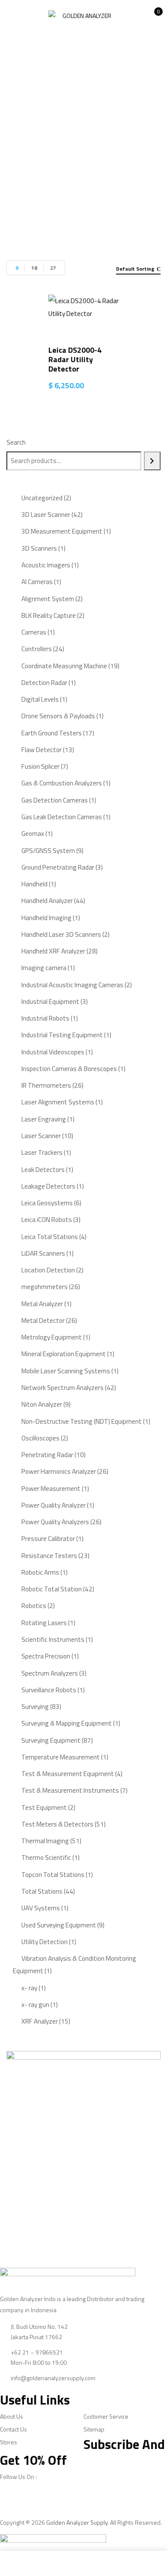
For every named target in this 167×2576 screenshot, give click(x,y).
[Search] (152, 461)
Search (16, 442)
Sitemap (94, 2429)
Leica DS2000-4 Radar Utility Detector (75, 359)
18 (34, 268)
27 (53, 268)
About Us (12, 2416)
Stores (9, 2442)
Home (78, 168)
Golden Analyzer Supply (77, 2522)
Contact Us (13, 2429)
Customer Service (106, 2416)
